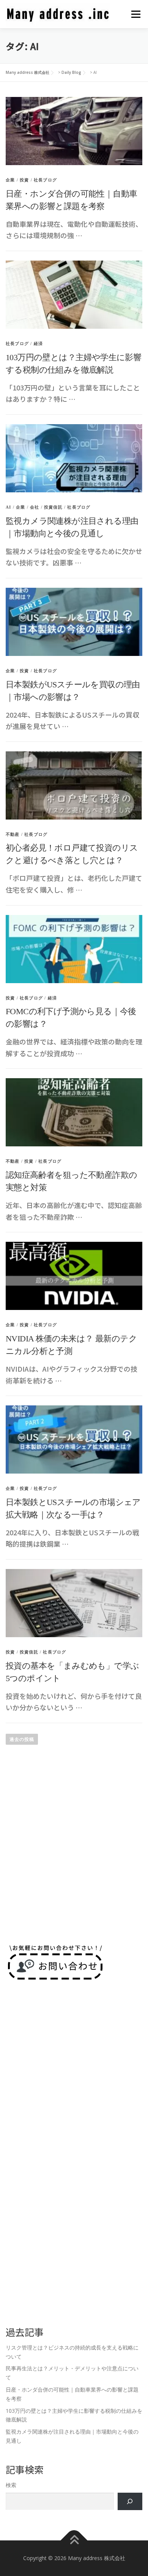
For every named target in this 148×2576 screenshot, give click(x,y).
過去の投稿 (22, 1739)
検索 (11, 2485)
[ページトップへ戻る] (74, 2541)
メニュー (136, 14)
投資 (24, 180)
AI (8, 507)
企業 (10, 180)
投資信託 (53, 507)
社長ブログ (45, 180)
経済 (38, 343)
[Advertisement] (74, 1854)
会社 (35, 507)
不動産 (13, 834)
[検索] (130, 2502)
